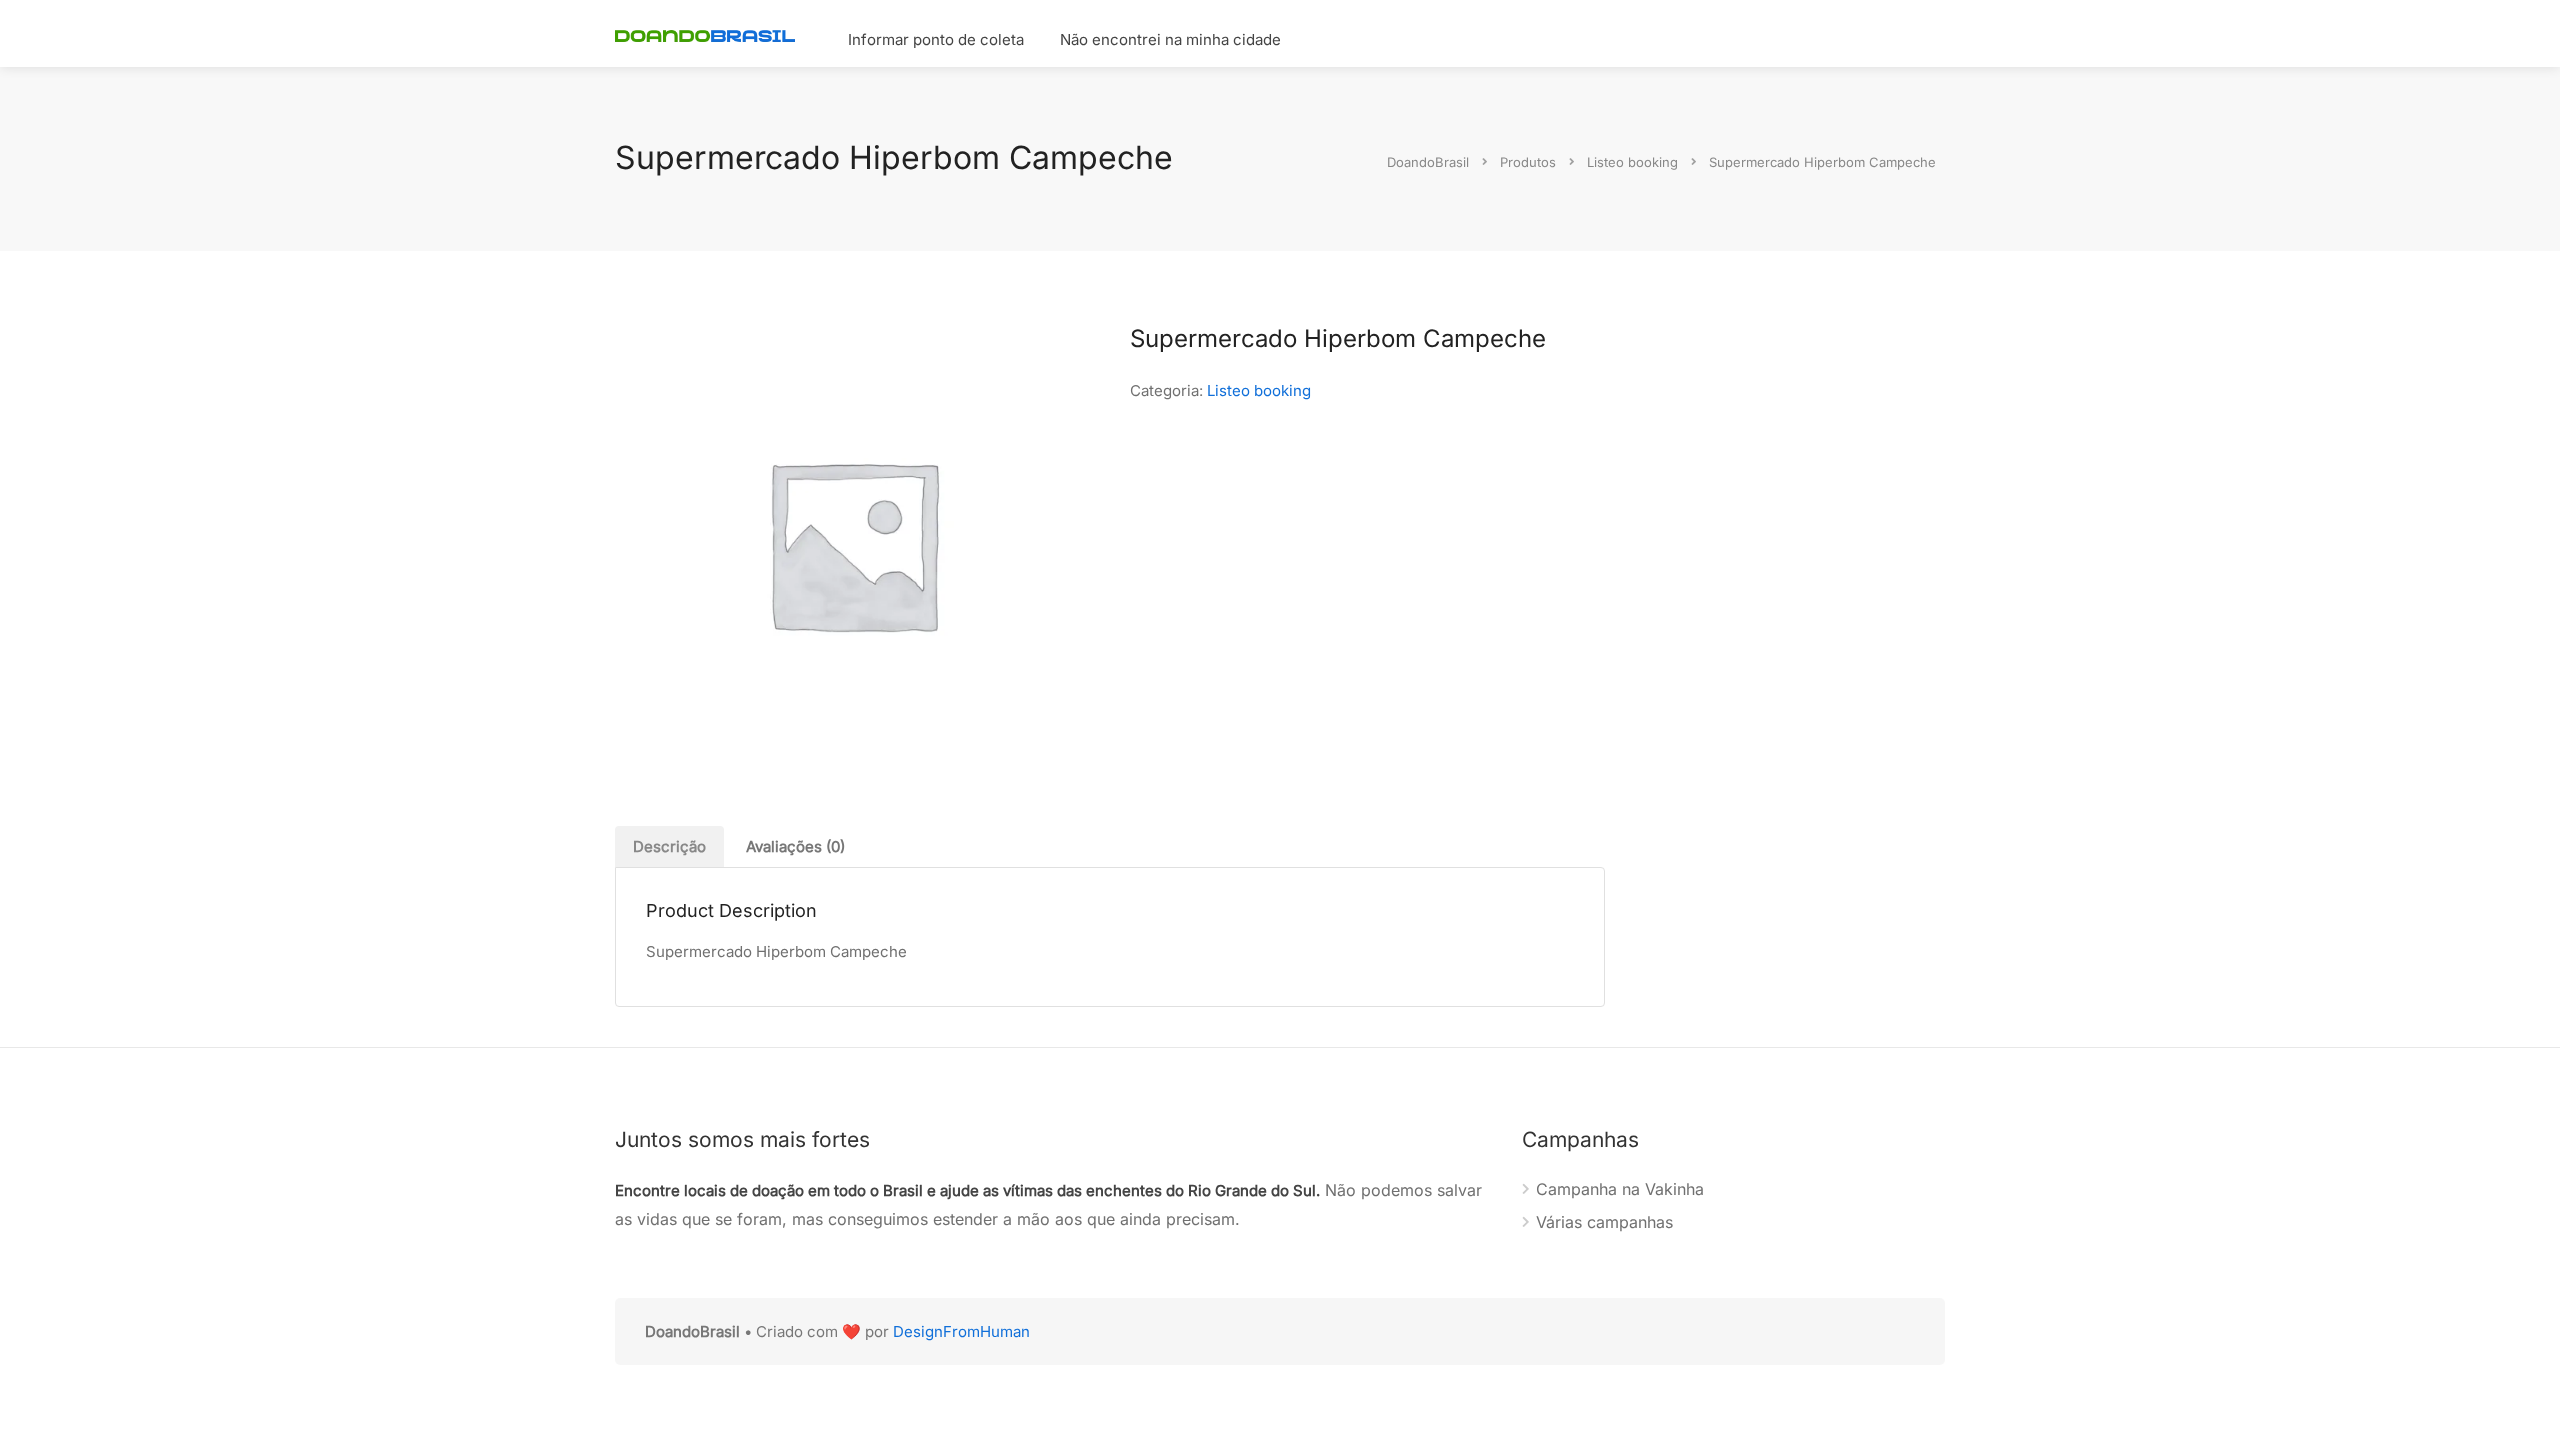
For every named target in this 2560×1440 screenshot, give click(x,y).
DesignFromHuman (961, 1331)
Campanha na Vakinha (1620, 1189)
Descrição (669, 846)
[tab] (669, 846)
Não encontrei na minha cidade (1170, 39)
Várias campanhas (1604, 1222)
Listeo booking (1259, 390)
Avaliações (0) (795, 846)
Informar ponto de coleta (936, 39)
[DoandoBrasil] (705, 34)
